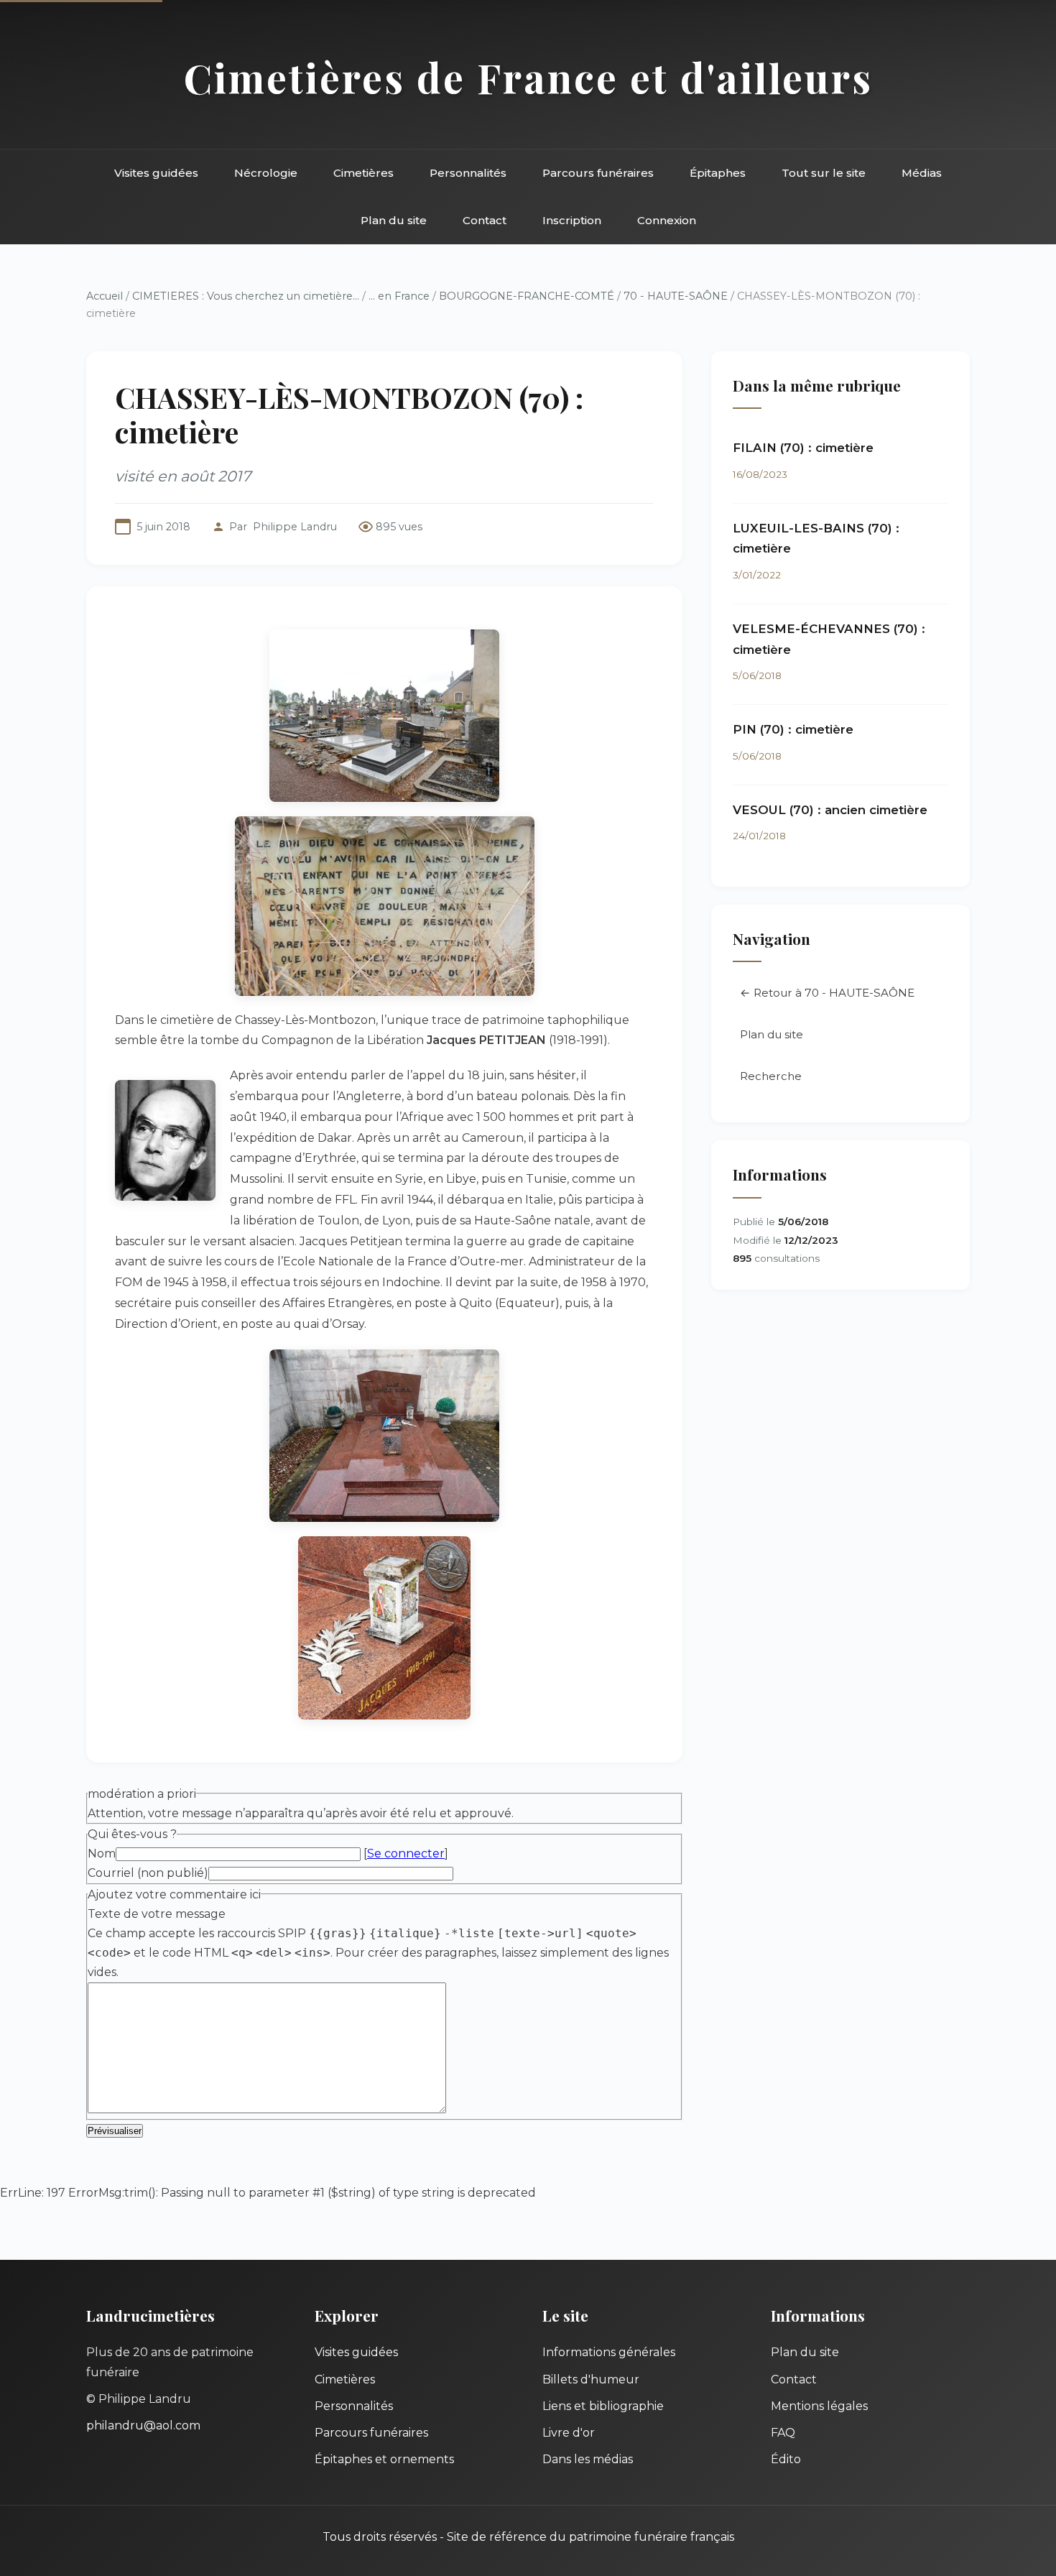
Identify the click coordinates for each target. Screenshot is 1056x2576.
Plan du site (394, 220)
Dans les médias (588, 2459)
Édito (786, 2459)
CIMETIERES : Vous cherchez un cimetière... (246, 296)
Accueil (105, 296)
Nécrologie (266, 173)
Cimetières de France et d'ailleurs (528, 77)
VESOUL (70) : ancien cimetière (830, 810)
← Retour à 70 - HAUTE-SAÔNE (827, 993)
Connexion (667, 220)
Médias (922, 173)
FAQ (783, 2433)
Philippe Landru (295, 527)
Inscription (572, 220)
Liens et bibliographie (603, 2406)
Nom (102, 1853)
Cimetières (363, 173)
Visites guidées (156, 173)
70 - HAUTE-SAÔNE (676, 296)
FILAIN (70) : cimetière (803, 448)
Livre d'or (569, 2433)
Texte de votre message (157, 1914)
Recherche (771, 1076)
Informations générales (609, 2352)
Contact (485, 220)
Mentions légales (819, 2406)
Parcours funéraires (598, 173)
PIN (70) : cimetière (793, 729)
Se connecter (406, 1853)
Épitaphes (718, 173)
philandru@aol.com (143, 2425)
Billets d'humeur (591, 2379)
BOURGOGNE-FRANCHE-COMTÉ (527, 296)
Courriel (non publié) (148, 1873)
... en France (399, 296)
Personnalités (468, 173)
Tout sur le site (824, 173)
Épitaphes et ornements (384, 2459)
